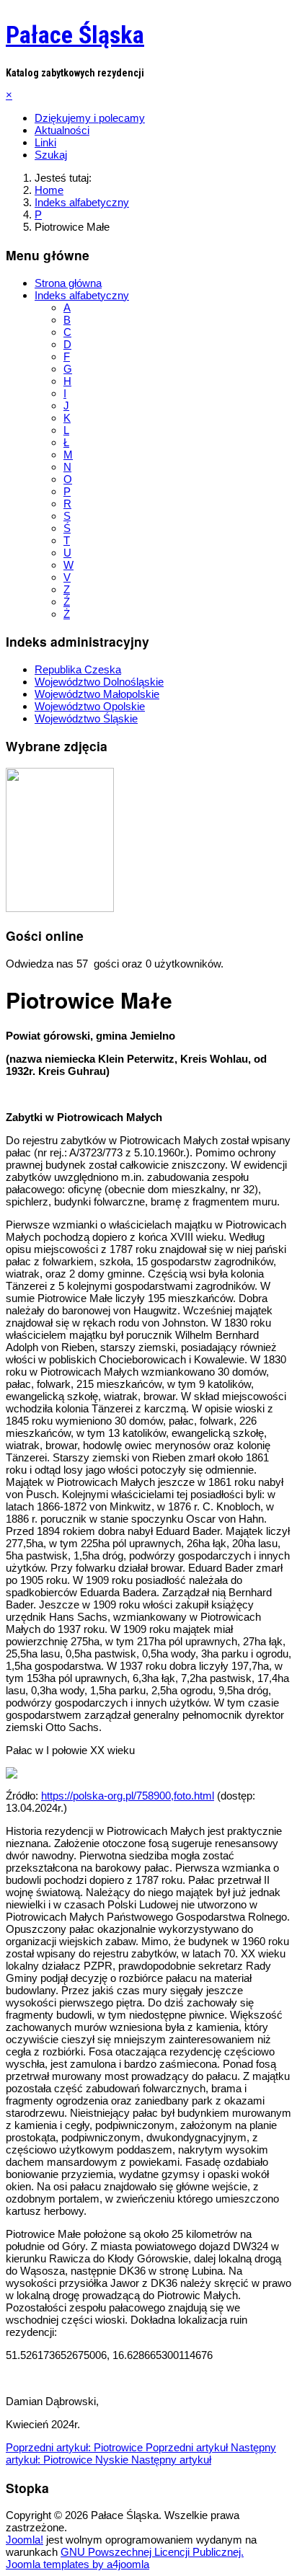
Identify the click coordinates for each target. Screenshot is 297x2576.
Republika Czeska (78, 669)
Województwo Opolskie (90, 706)
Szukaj (51, 155)
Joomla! (25, 2540)
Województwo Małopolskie (97, 694)
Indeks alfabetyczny (82, 295)
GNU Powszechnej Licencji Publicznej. (152, 2552)
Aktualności (62, 130)
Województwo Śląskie (86, 718)
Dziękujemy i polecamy (90, 118)
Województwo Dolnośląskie (99, 682)
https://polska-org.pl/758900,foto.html (128, 1796)
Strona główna (68, 283)
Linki (45, 142)
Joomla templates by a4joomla (77, 2564)
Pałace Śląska (75, 35)
